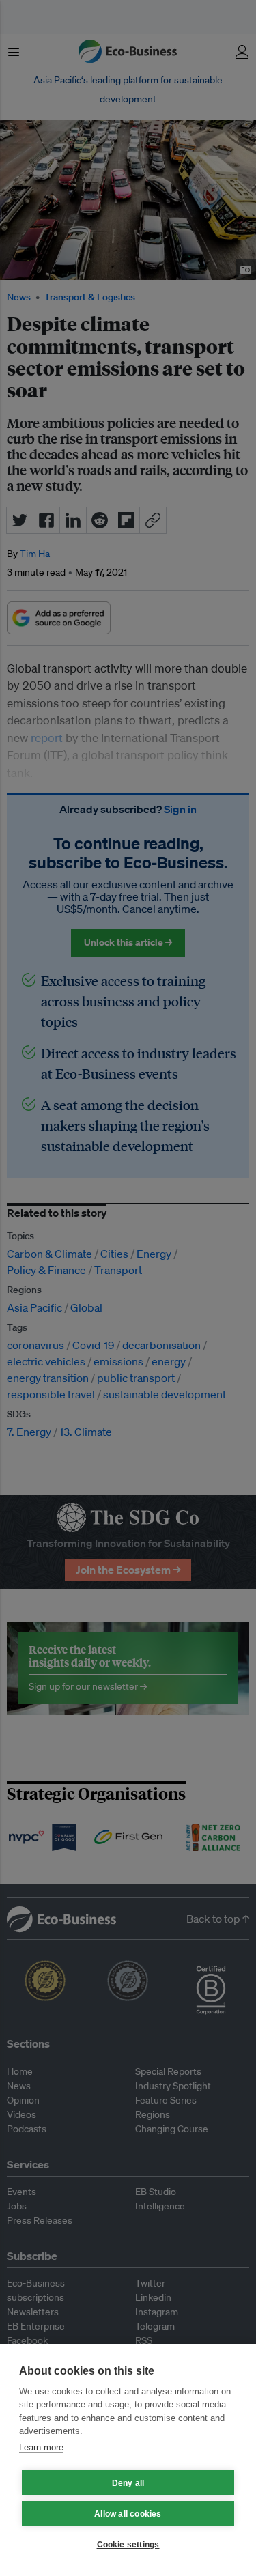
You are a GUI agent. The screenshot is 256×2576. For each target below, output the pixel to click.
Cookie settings (128, 2545)
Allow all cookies (128, 2514)
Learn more (41, 2447)
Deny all (128, 2483)
